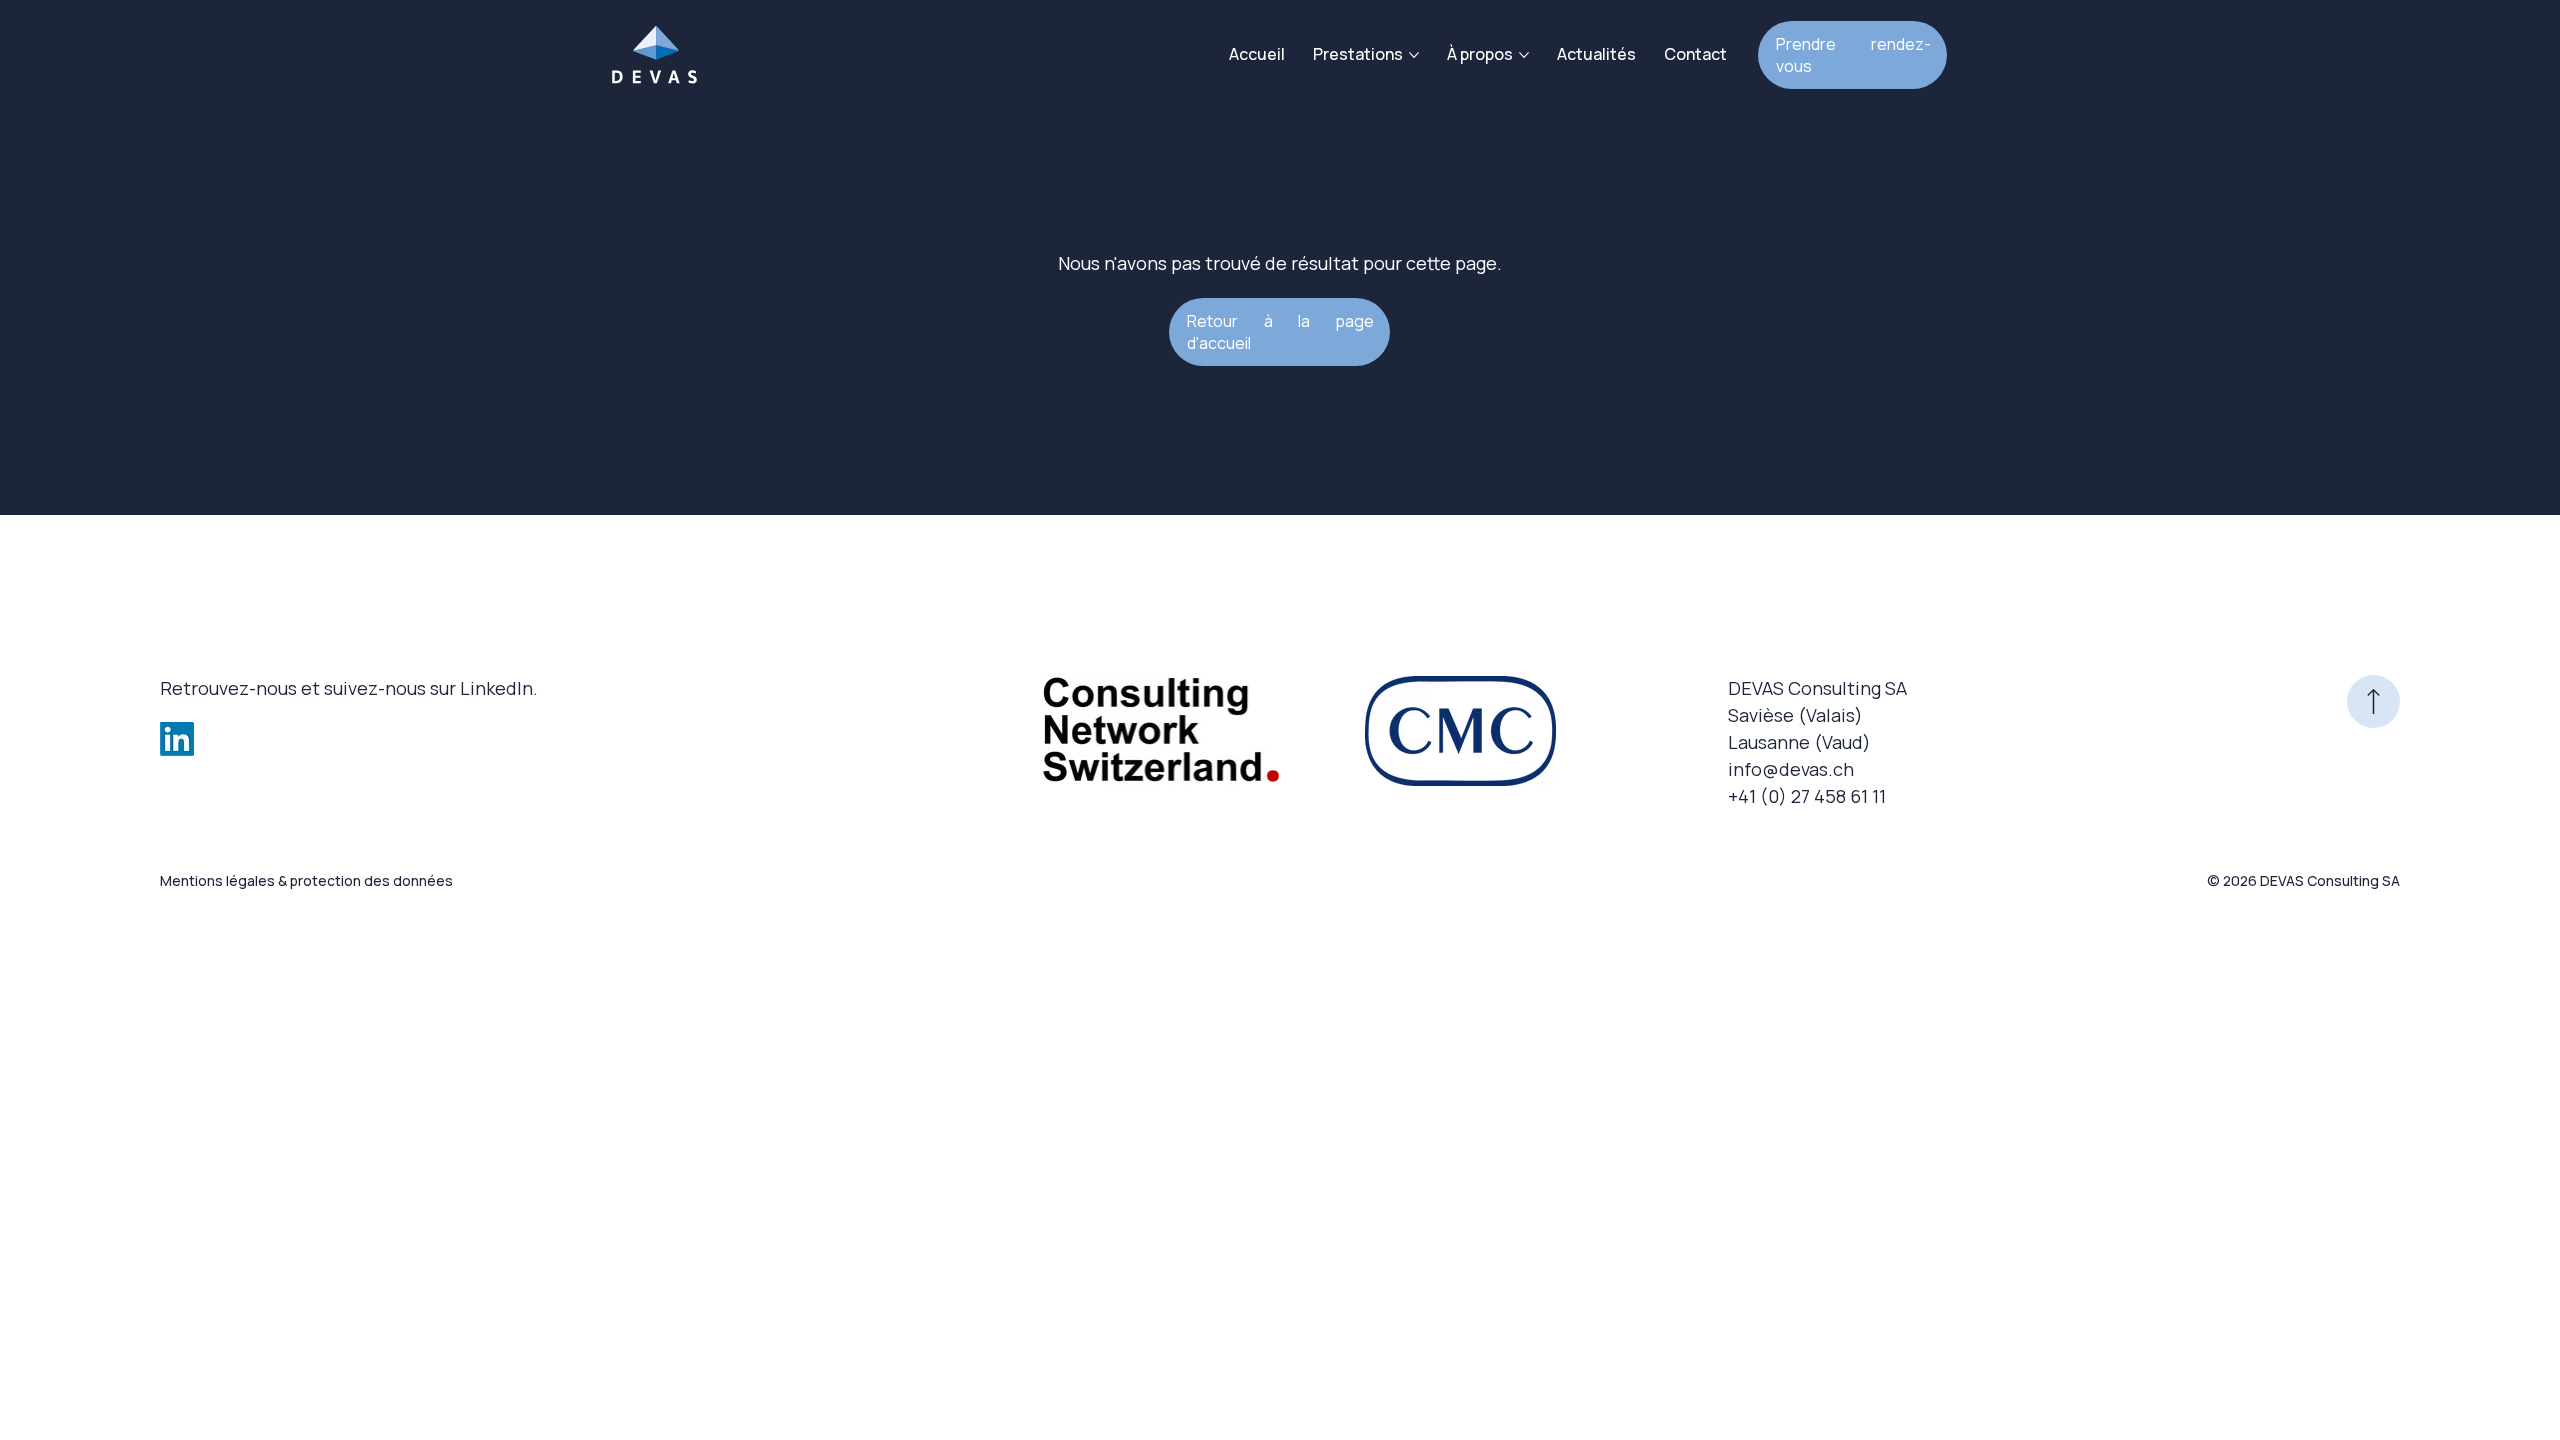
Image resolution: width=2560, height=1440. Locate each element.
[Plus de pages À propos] (1524, 55)
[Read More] (2373, 701)
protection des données (371, 880)
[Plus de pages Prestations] (1414, 55)
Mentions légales (217, 880)
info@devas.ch (1791, 769)
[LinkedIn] (177, 739)
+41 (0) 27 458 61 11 (1807, 796)
